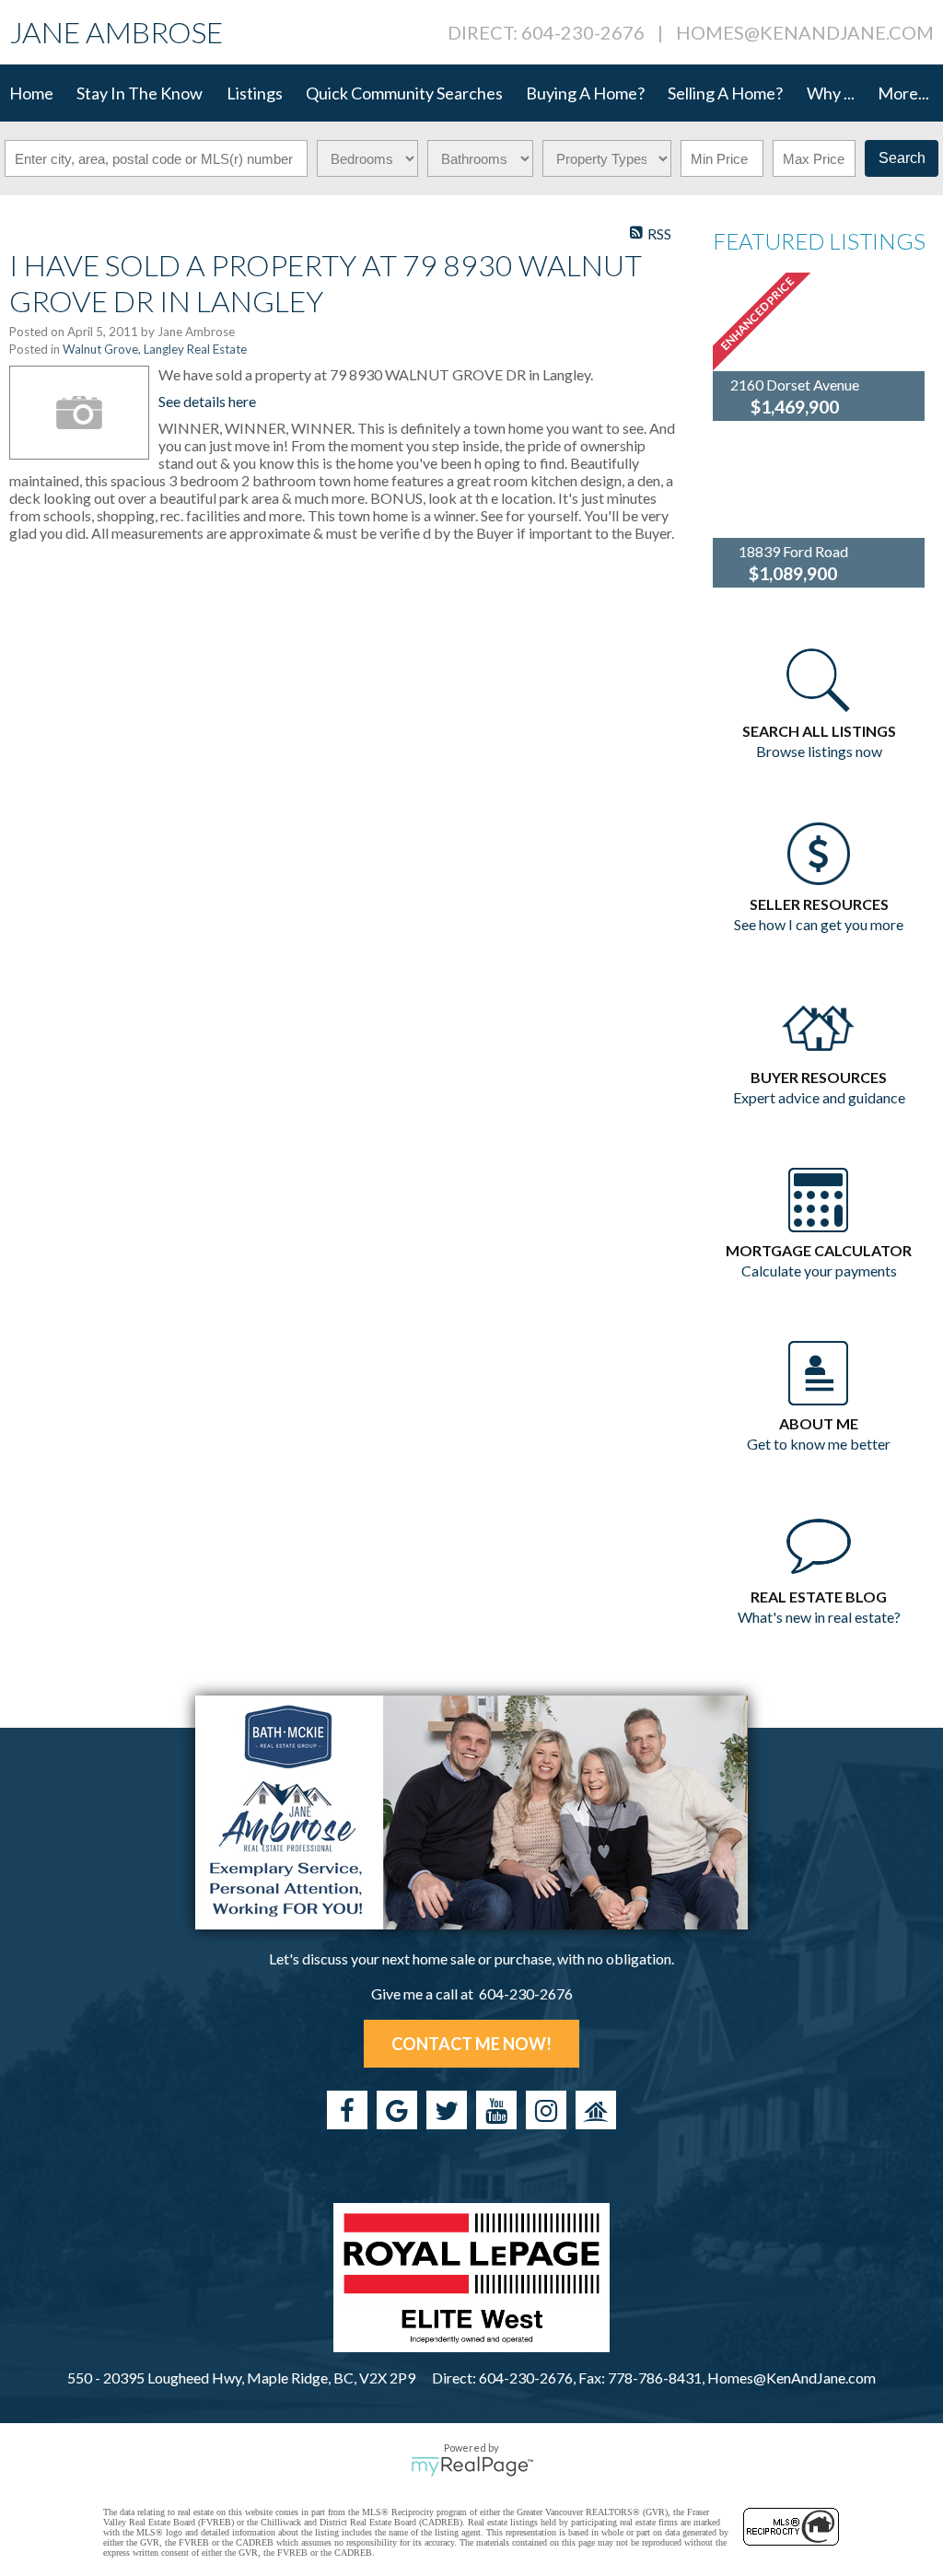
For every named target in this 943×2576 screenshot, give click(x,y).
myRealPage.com (472, 2466)
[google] (397, 2110)
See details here (207, 401)
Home (31, 93)
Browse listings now (819, 751)
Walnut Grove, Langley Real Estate (155, 349)
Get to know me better (819, 1444)
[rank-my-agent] (596, 2110)
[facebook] (347, 2110)
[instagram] (546, 2110)
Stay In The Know (140, 93)
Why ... (831, 93)
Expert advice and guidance (819, 1097)
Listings (255, 93)
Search (902, 158)
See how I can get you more (819, 924)
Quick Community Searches (404, 93)
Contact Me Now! (471, 2044)
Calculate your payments (819, 1271)
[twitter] (447, 2110)
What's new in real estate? (819, 1617)
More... (903, 93)
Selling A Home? (725, 93)
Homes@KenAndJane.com (805, 32)
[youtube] (496, 2110)
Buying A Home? (585, 93)
